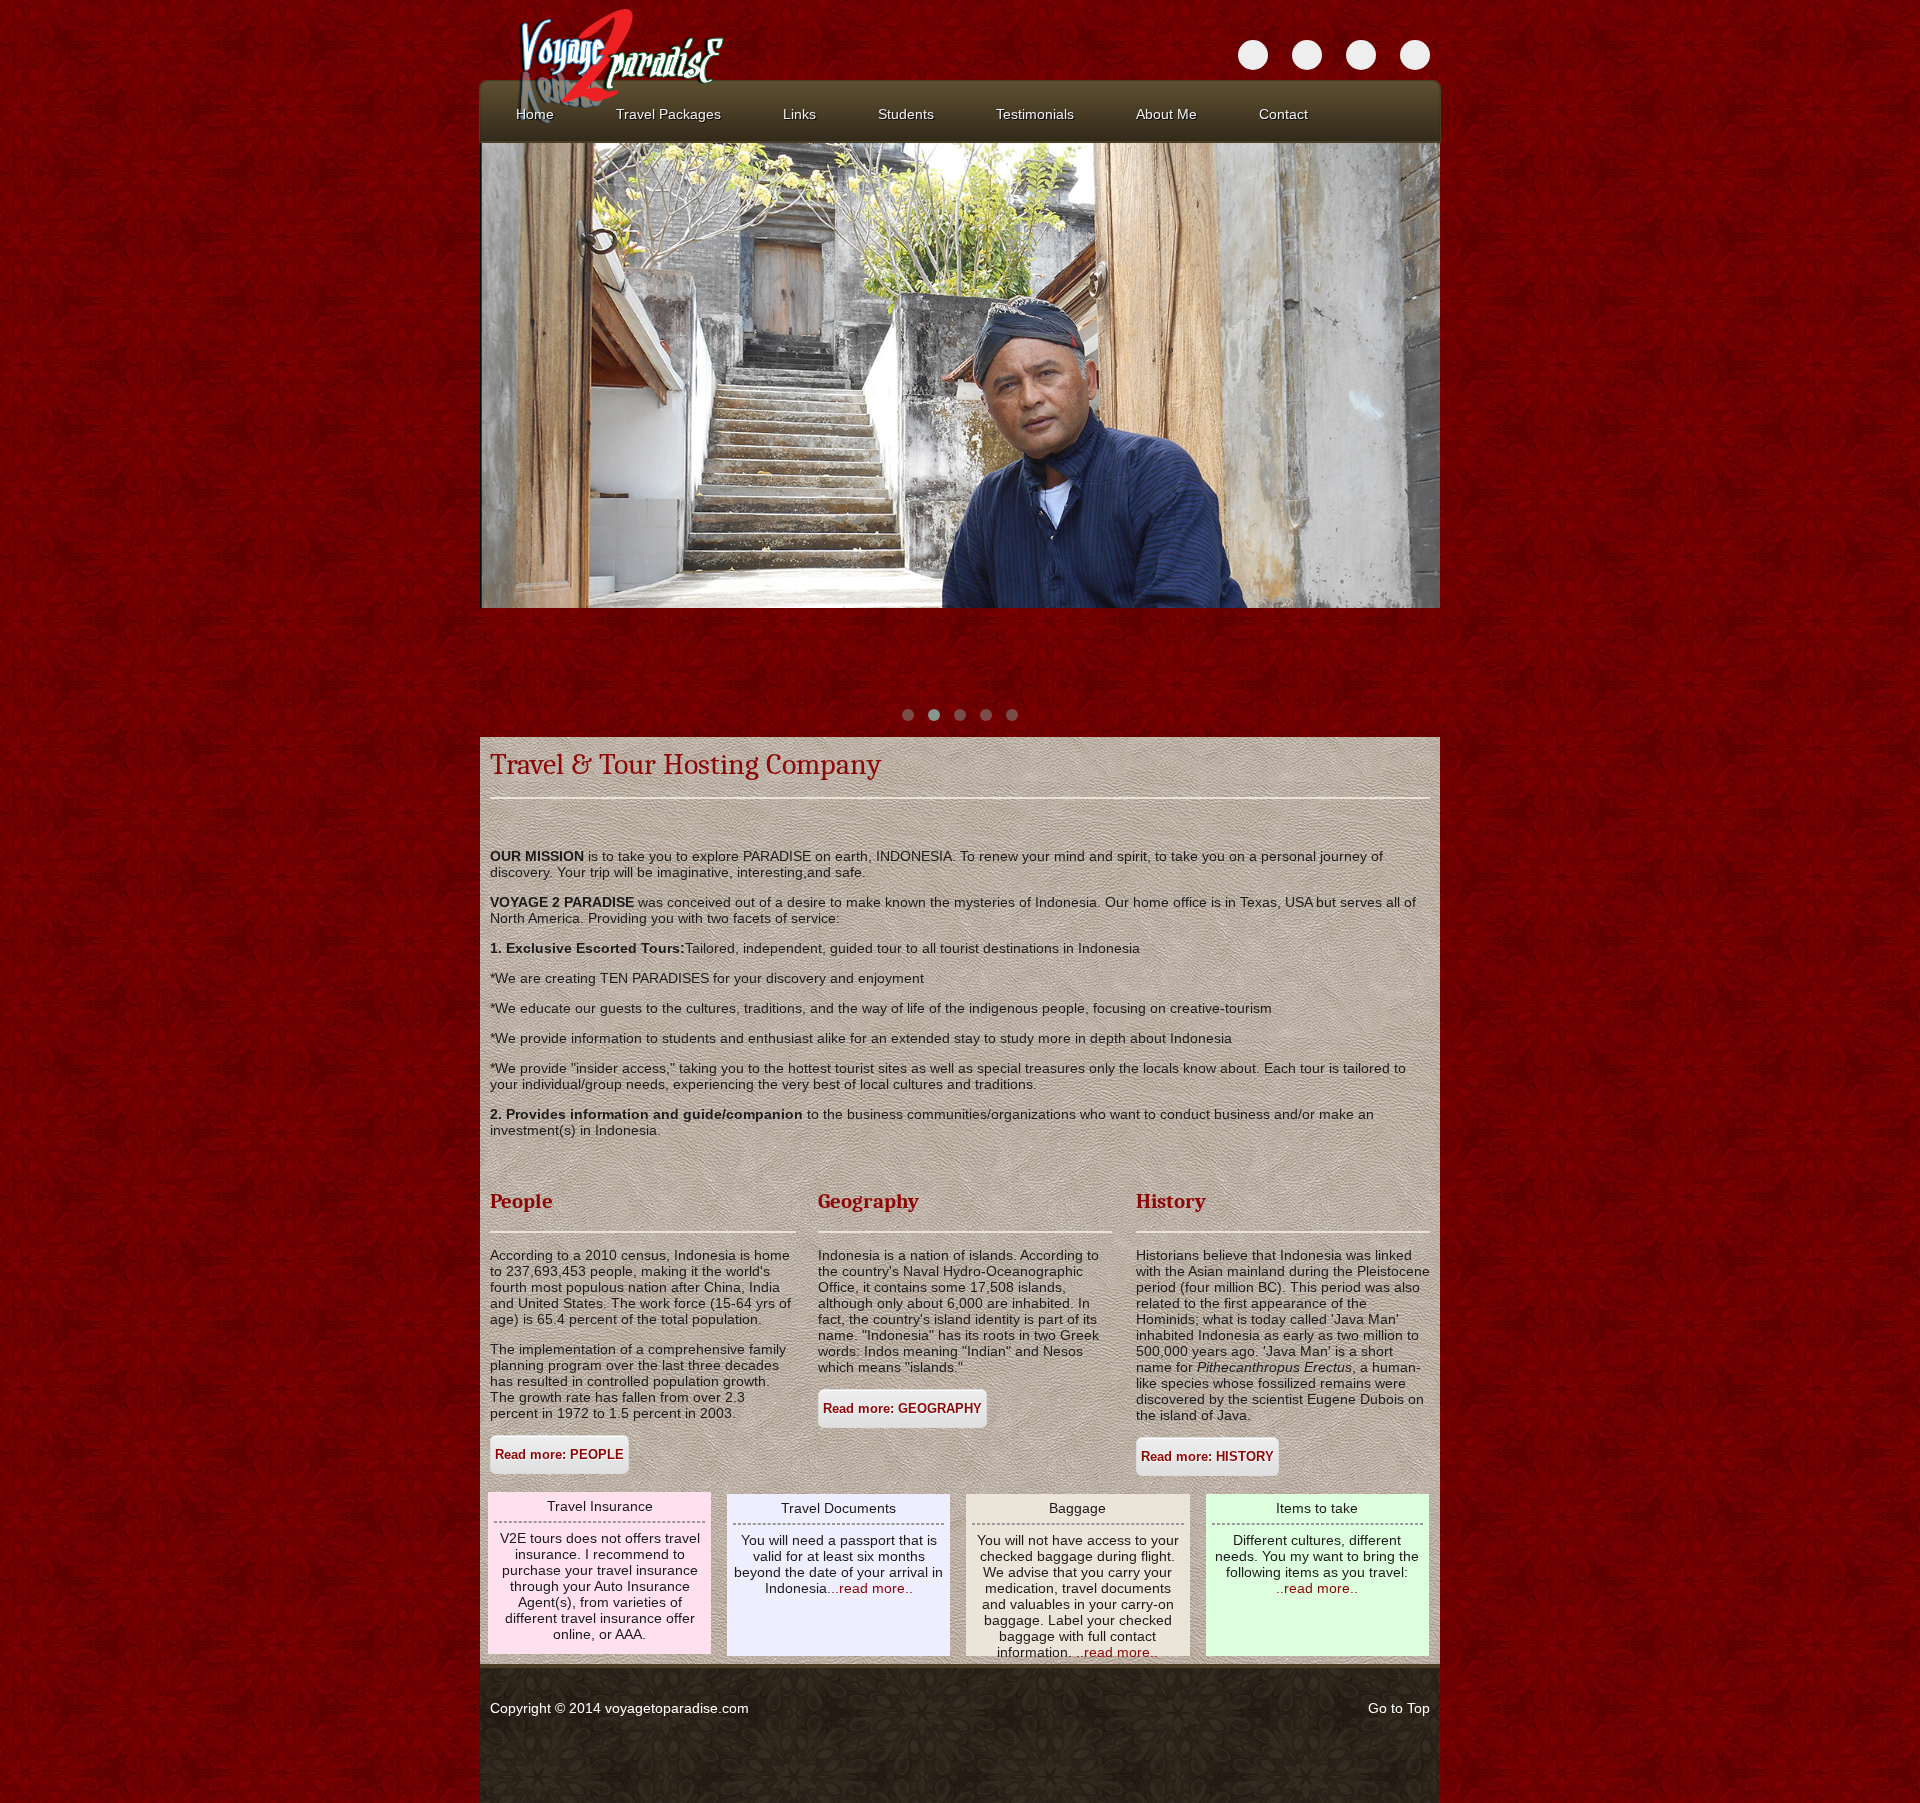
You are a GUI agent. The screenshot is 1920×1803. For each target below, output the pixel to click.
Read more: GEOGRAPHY (902, 1408)
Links (799, 114)
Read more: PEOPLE (559, 1454)
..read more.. (872, 1588)
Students (906, 114)
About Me (1166, 114)
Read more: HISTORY (1207, 1456)
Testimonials (1035, 114)
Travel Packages (668, 114)
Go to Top (1399, 1708)
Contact (1283, 114)
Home (535, 114)
